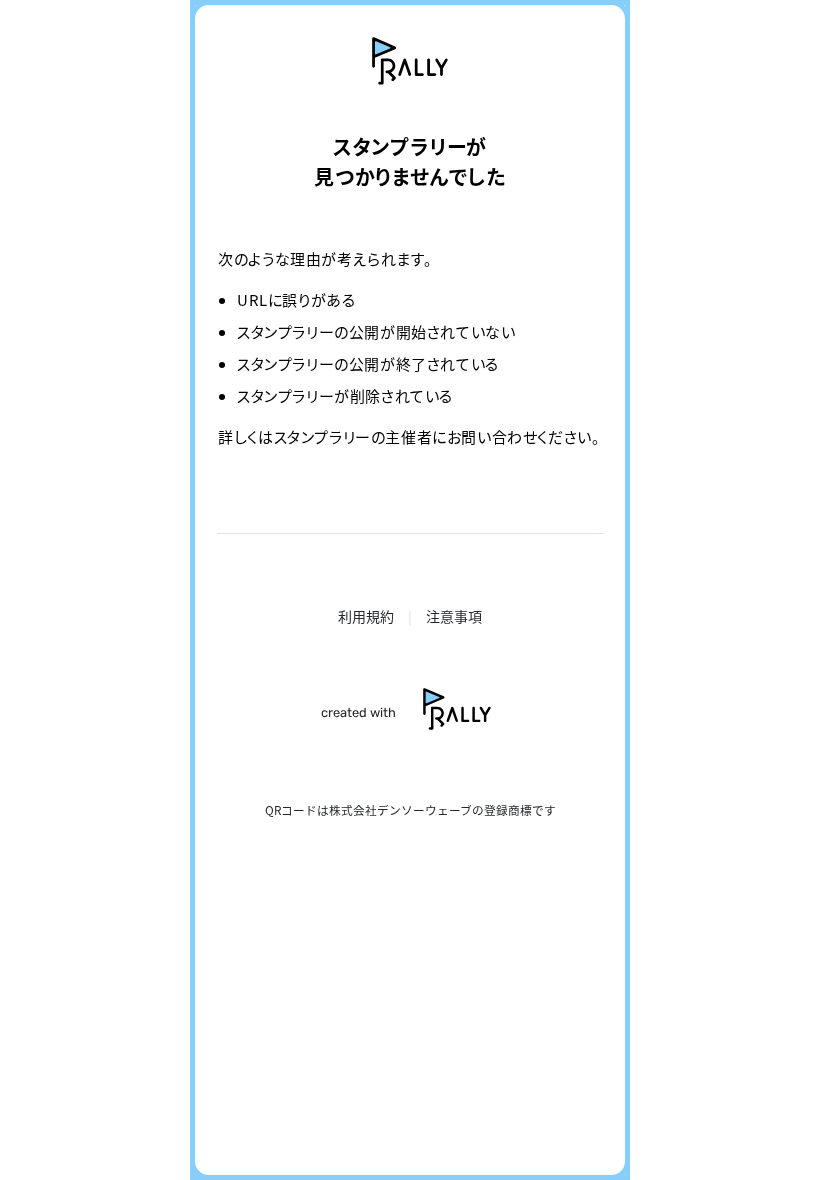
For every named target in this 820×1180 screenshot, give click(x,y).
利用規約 (366, 616)
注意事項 (454, 616)
